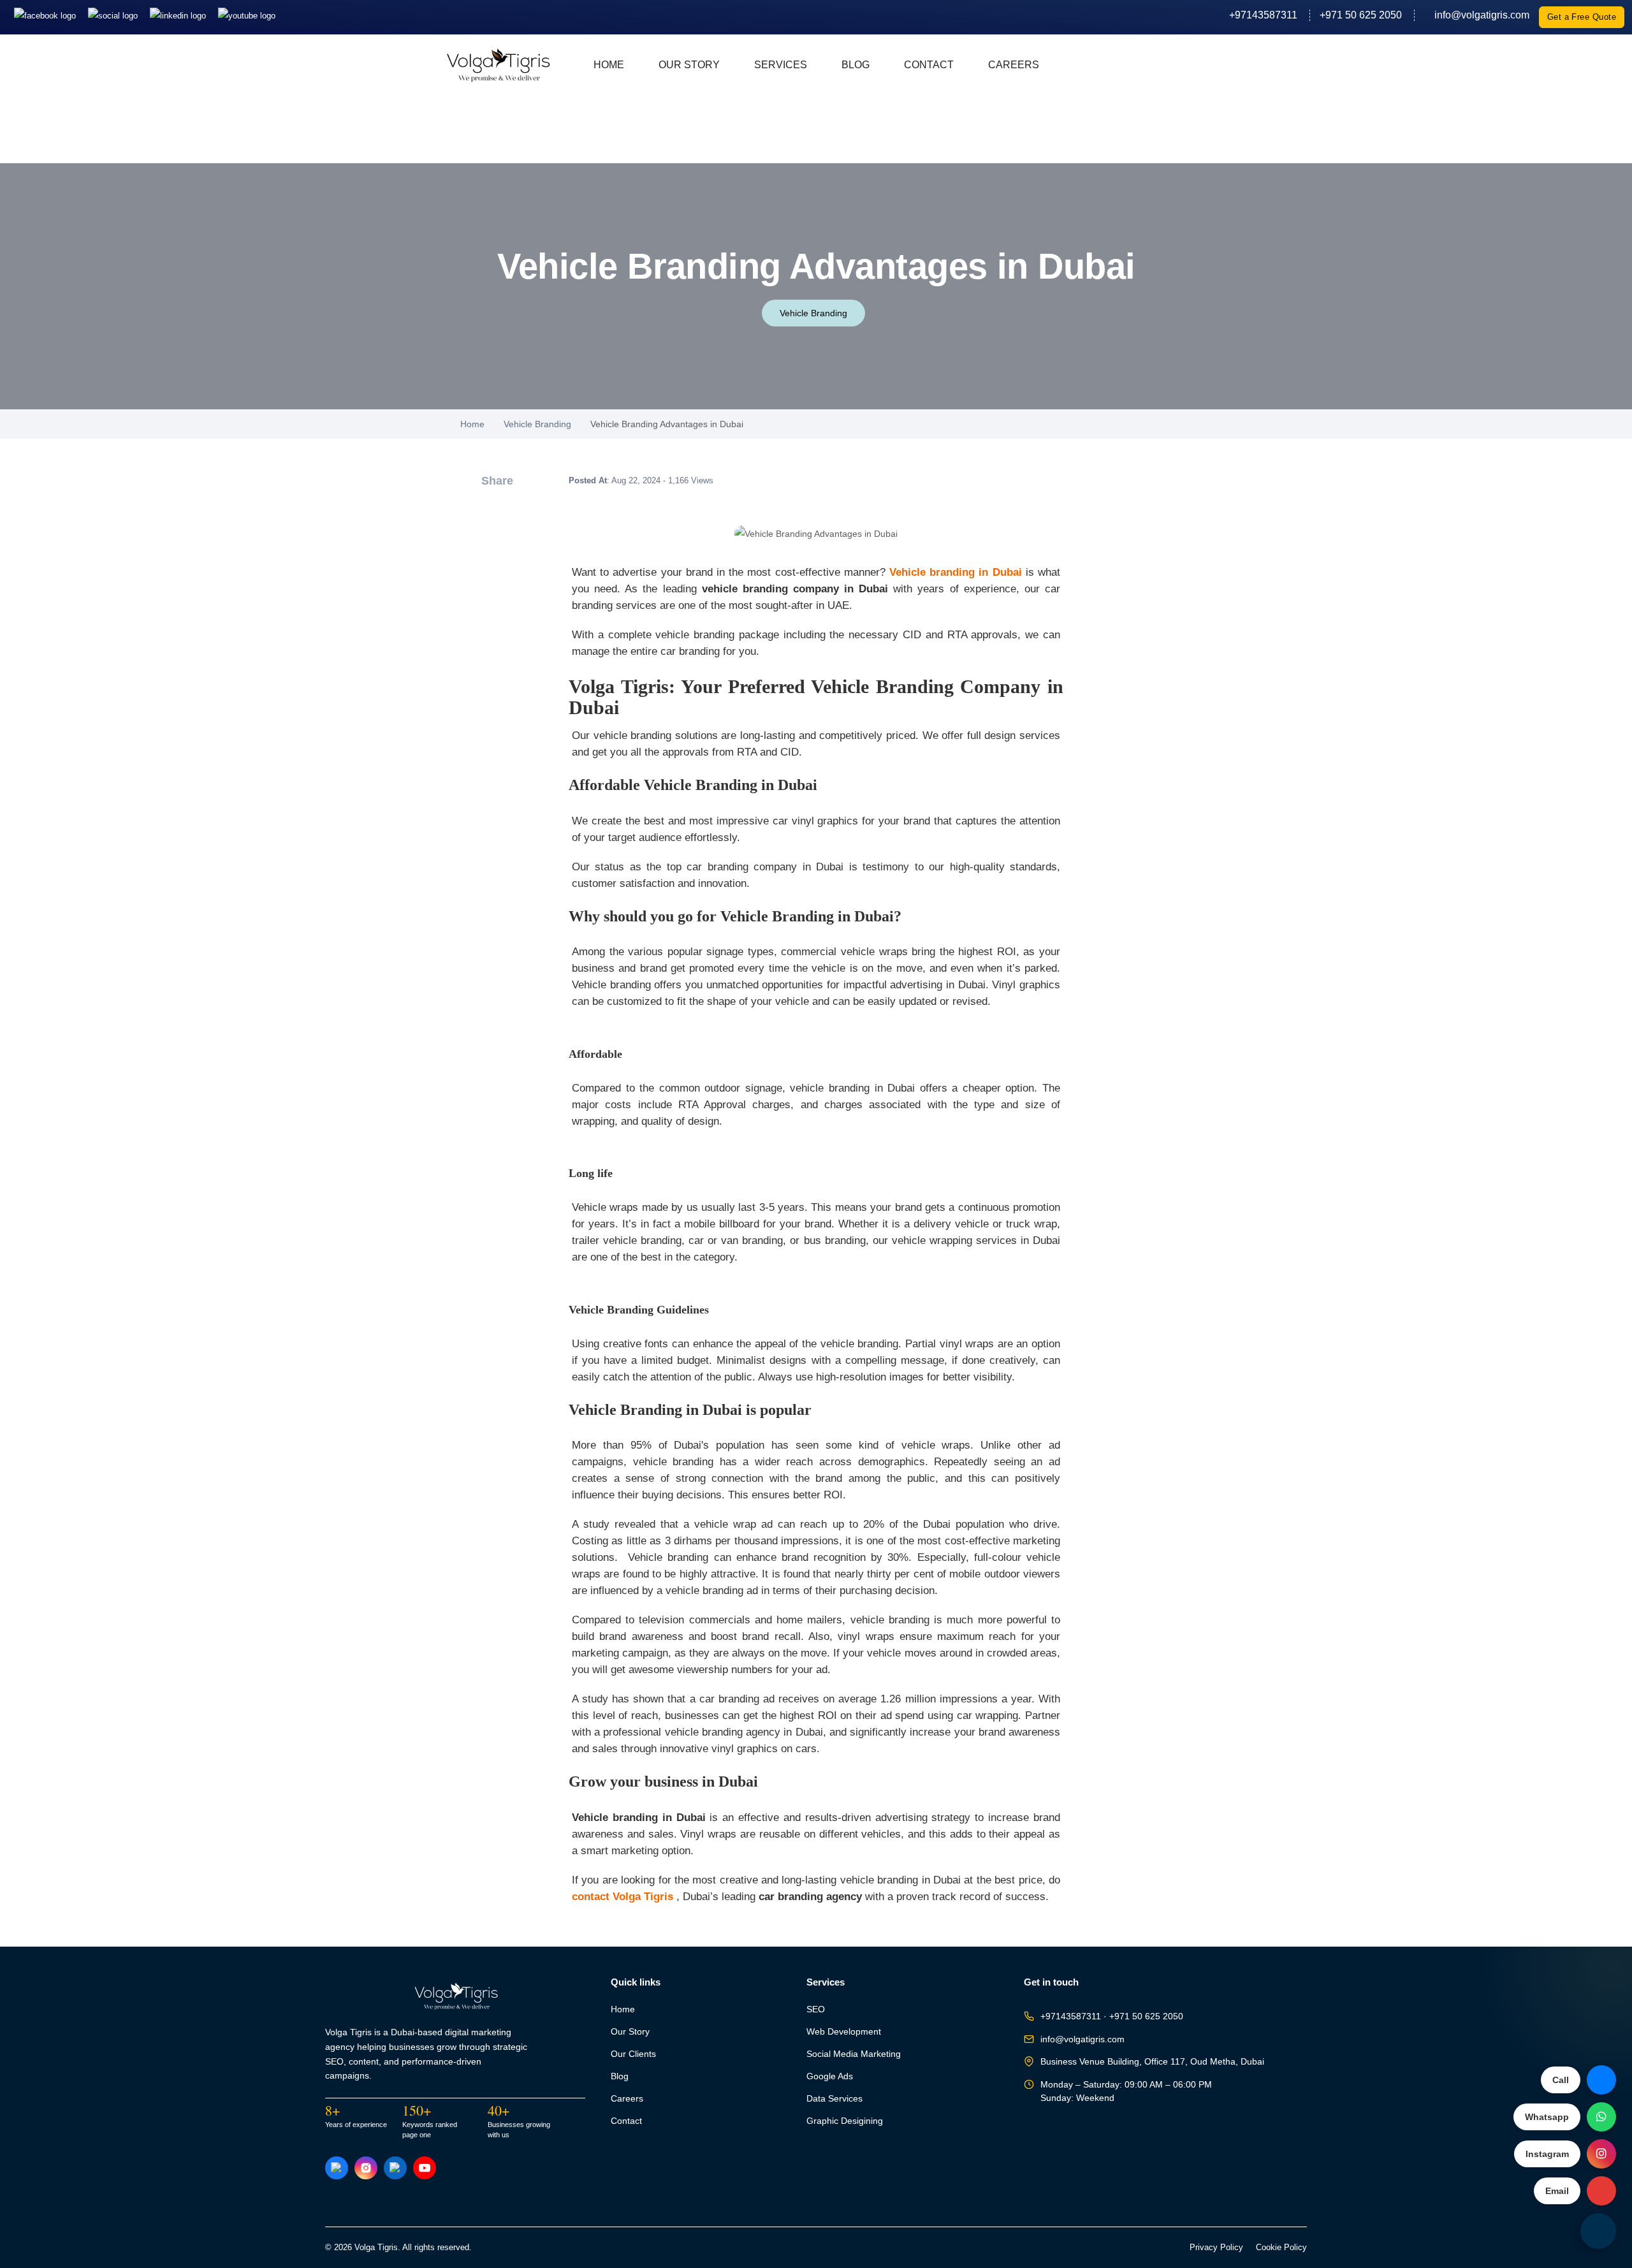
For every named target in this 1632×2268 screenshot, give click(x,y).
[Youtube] (247, 15)
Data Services (834, 2099)
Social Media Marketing (854, 2054)
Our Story (689, 65)
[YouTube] (425, 2168)
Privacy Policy (1216, 2248)
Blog (856, 65)
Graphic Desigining (845, 2121)
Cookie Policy (1281, 2248)
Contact (929, 65)
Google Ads (830, 2076)
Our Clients (633, 2054)
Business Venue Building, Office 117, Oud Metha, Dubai (1152, 2062)
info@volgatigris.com (1477, 15)
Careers (1014, 65)
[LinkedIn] (179, 15)
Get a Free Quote (1582, 17)
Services (781, 65)
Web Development (844, 2032)
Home (609, 65)
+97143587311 (1263, 15)
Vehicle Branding (813, 313)
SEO (816, 2009)
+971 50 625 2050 (1361, 15)
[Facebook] (46, 15)
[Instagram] (114, 15)
